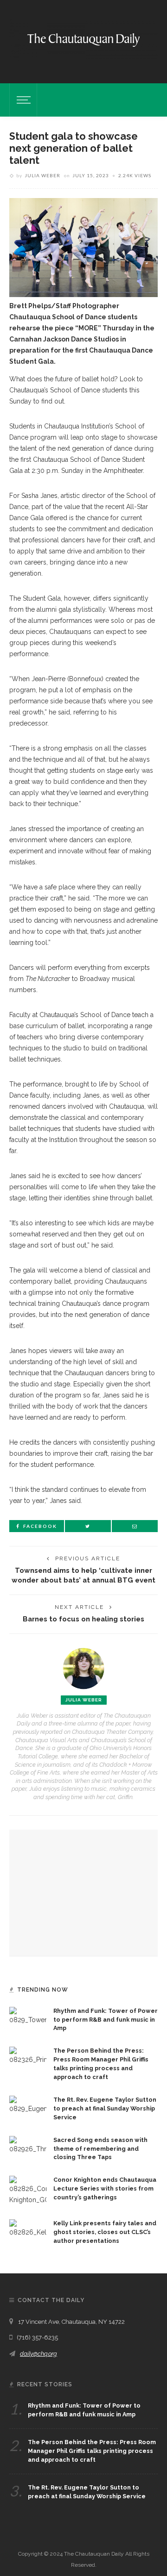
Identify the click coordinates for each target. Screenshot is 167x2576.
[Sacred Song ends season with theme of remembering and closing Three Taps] (28, 2144)
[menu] (22, 100)
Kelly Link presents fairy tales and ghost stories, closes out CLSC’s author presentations (105, 2232)
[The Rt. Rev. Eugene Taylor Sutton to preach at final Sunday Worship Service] (28, 2104)
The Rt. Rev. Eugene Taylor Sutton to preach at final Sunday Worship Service (105, 2108)
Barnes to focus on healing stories (83, 1619)
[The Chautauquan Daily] (83, 39)
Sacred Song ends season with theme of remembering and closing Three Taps (100, 2149)
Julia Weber (42, 175)
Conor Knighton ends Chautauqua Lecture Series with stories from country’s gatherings (105, 2188)
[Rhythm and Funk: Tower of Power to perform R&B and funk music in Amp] (28, 2015)
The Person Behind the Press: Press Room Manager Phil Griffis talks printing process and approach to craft (92, 2451)
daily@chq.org (39, 2354)
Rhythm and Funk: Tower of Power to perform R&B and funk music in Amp (106, 2020)
